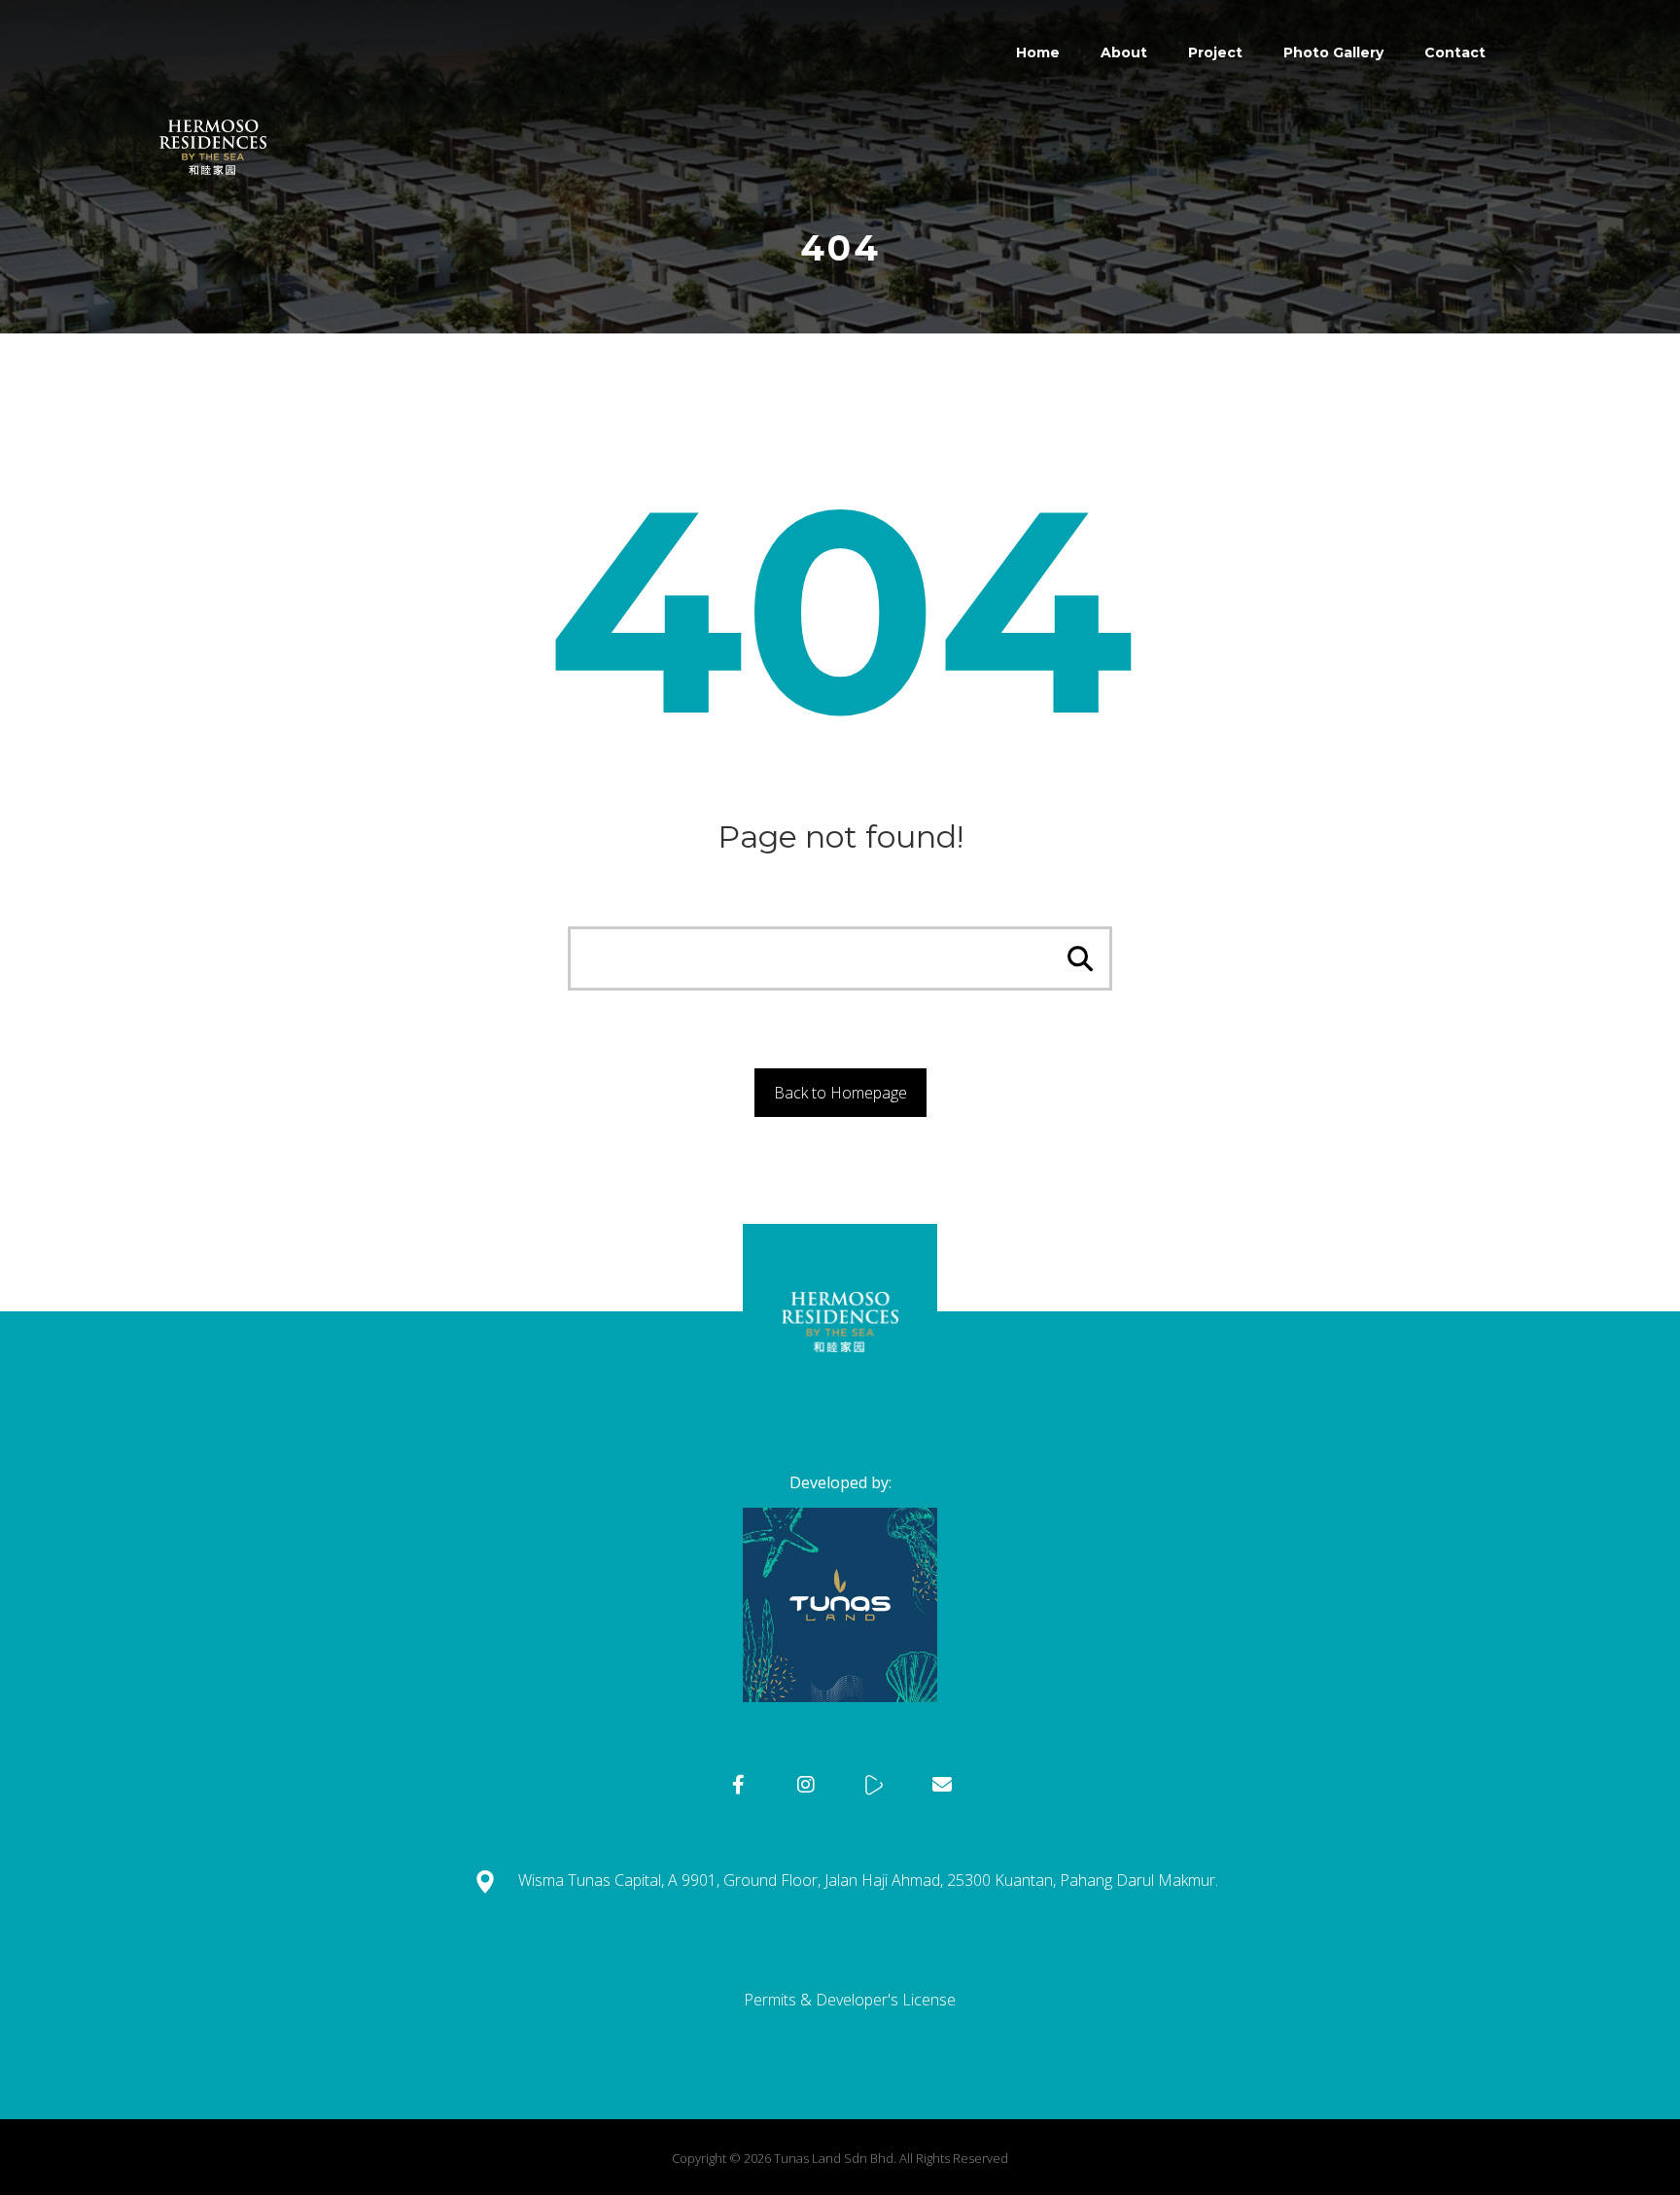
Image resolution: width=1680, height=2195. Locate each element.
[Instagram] (806, 1785)
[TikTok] (874, 1785)
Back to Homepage (840, 1093)
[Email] (942, 1785)
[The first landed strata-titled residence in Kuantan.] (213, 92)
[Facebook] (738, 1785)
